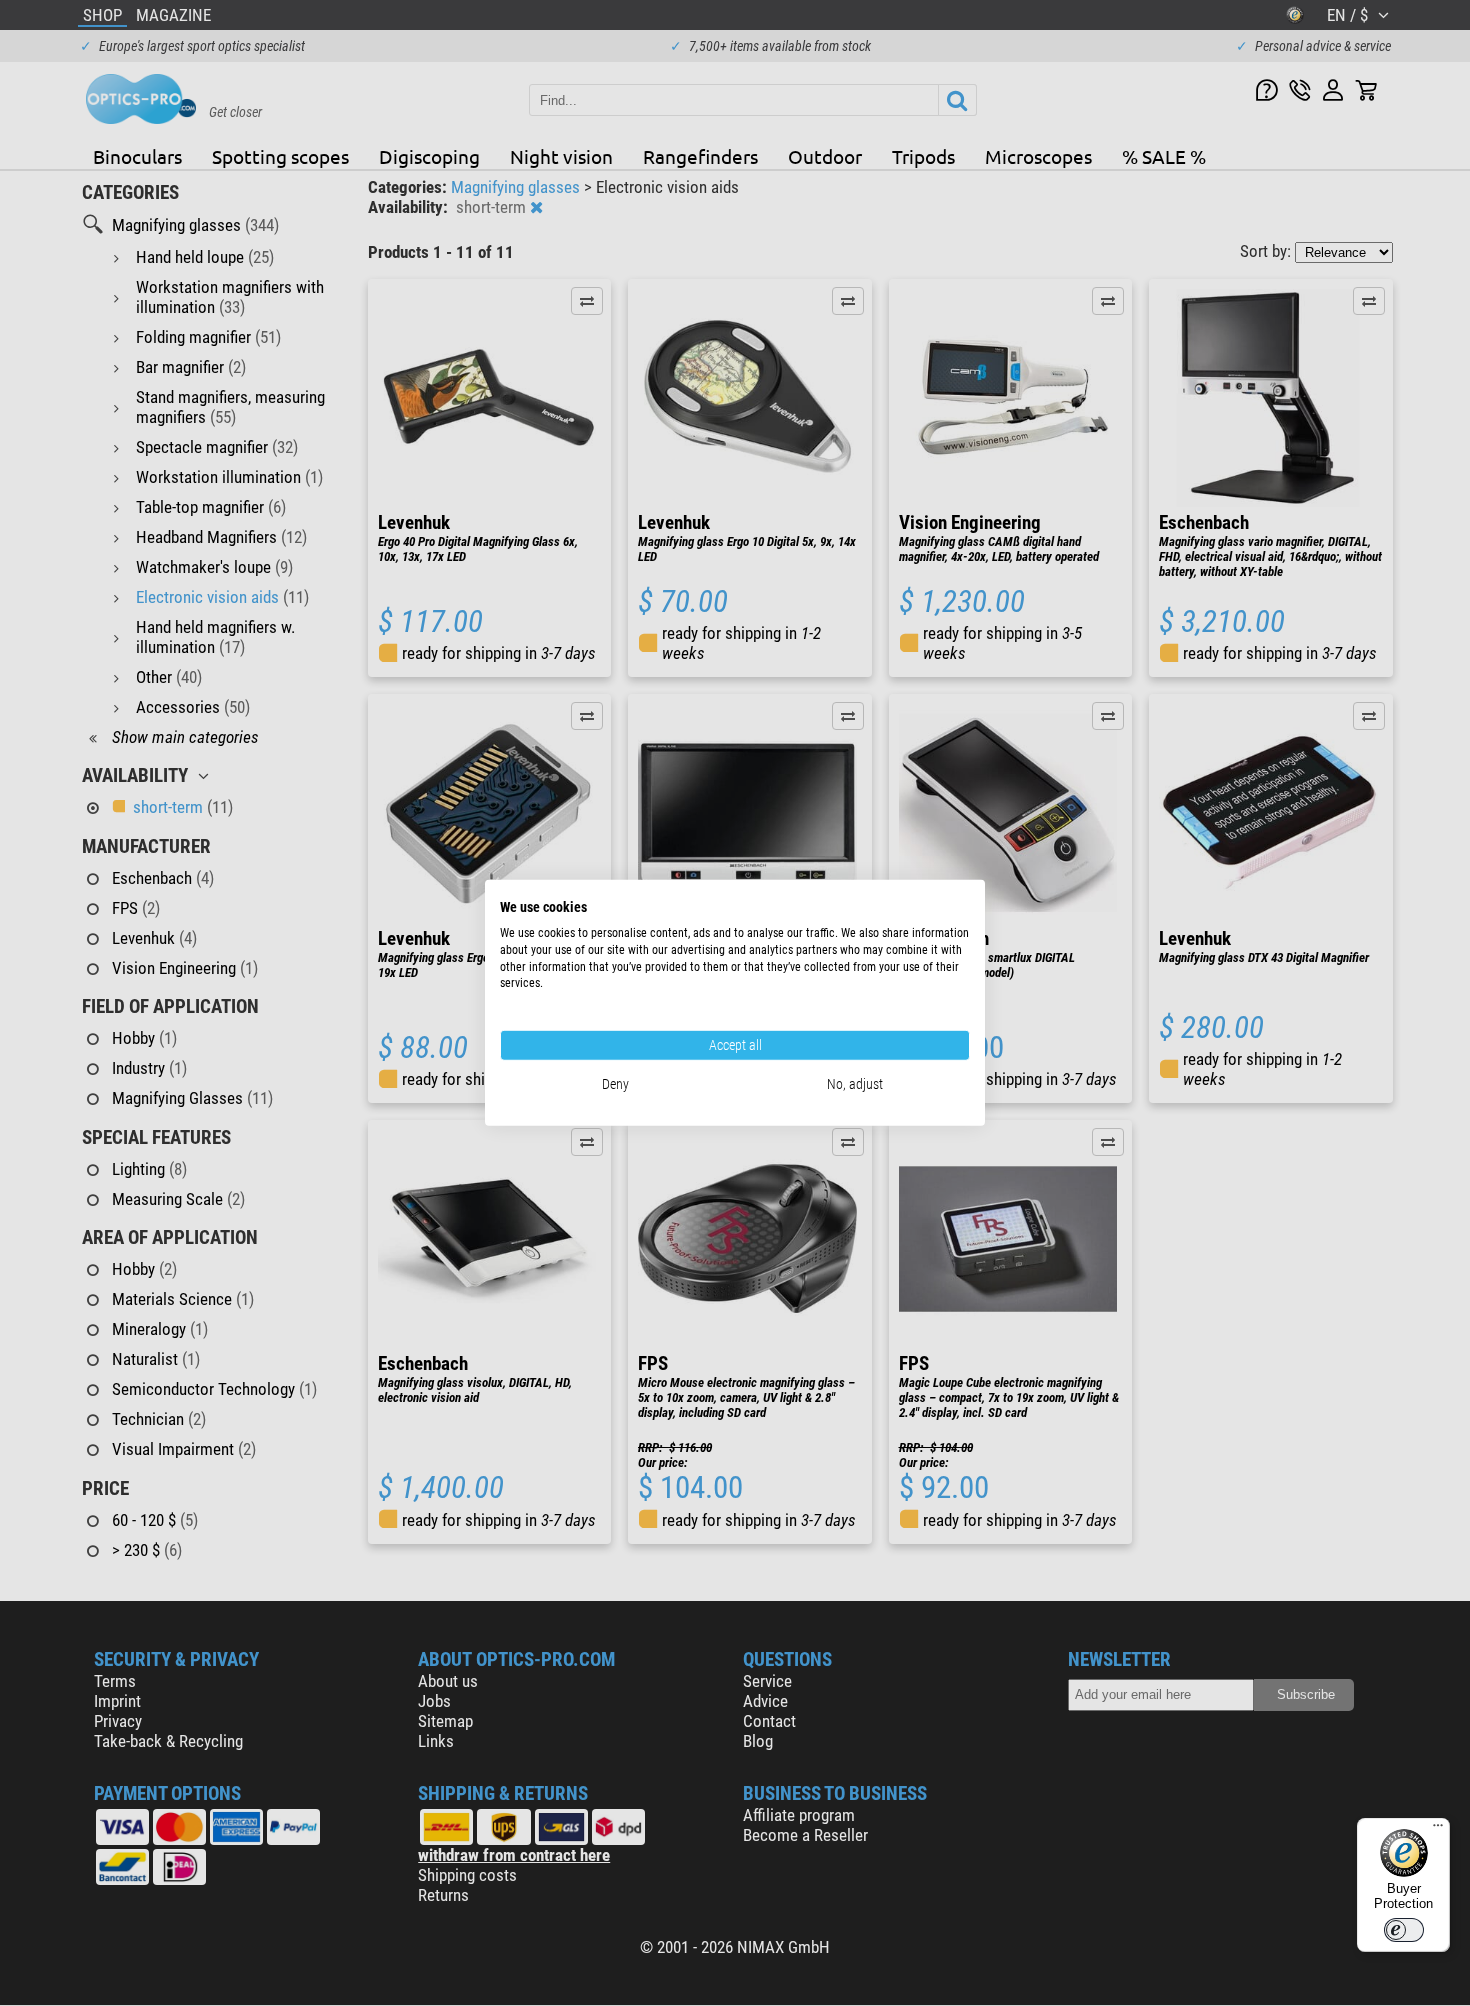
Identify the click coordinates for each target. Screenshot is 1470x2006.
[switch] (1404, 1930)
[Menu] (1438, 1830)
